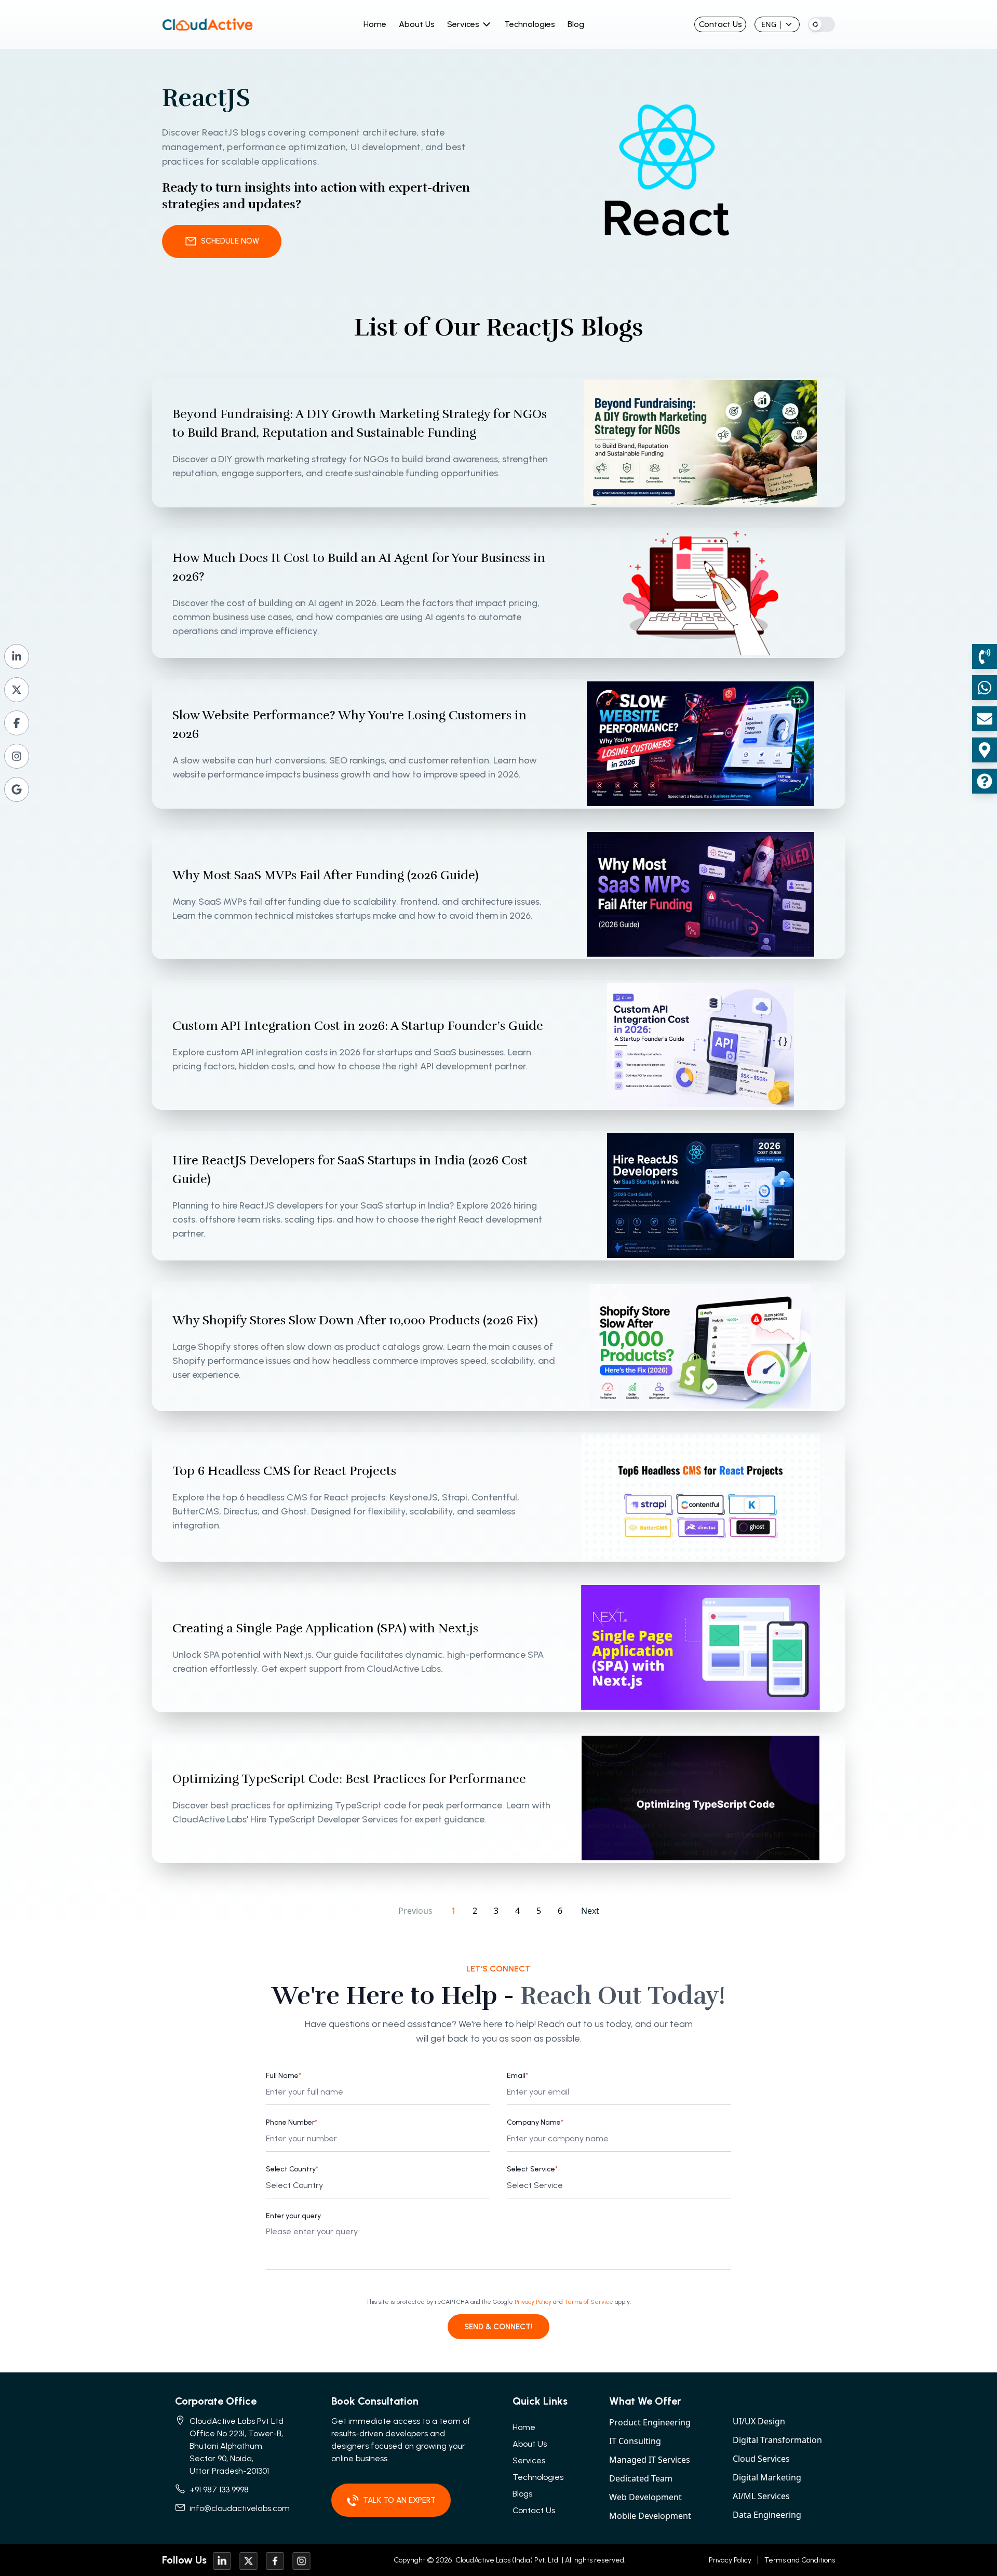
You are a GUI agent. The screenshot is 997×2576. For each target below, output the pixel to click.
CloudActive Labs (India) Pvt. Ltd (506, 2560)
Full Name (284, 2076)
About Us (417, 24)
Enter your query (293, 2216)
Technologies (530, 24)
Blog (576, 24)
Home (375, 24)
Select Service (532, 2169)
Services (463, 24)
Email (517, 2076)
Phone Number (292, 2122)
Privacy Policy (533, 2302)
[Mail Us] (985, 719)
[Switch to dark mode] (821, 24)
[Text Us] (985, 688)
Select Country (292, 2169)
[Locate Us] (985, 750)
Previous (415, 1911)
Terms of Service (589, 2302)
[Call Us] (985, 656)
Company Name (535, 2122)
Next (590, 1911)
